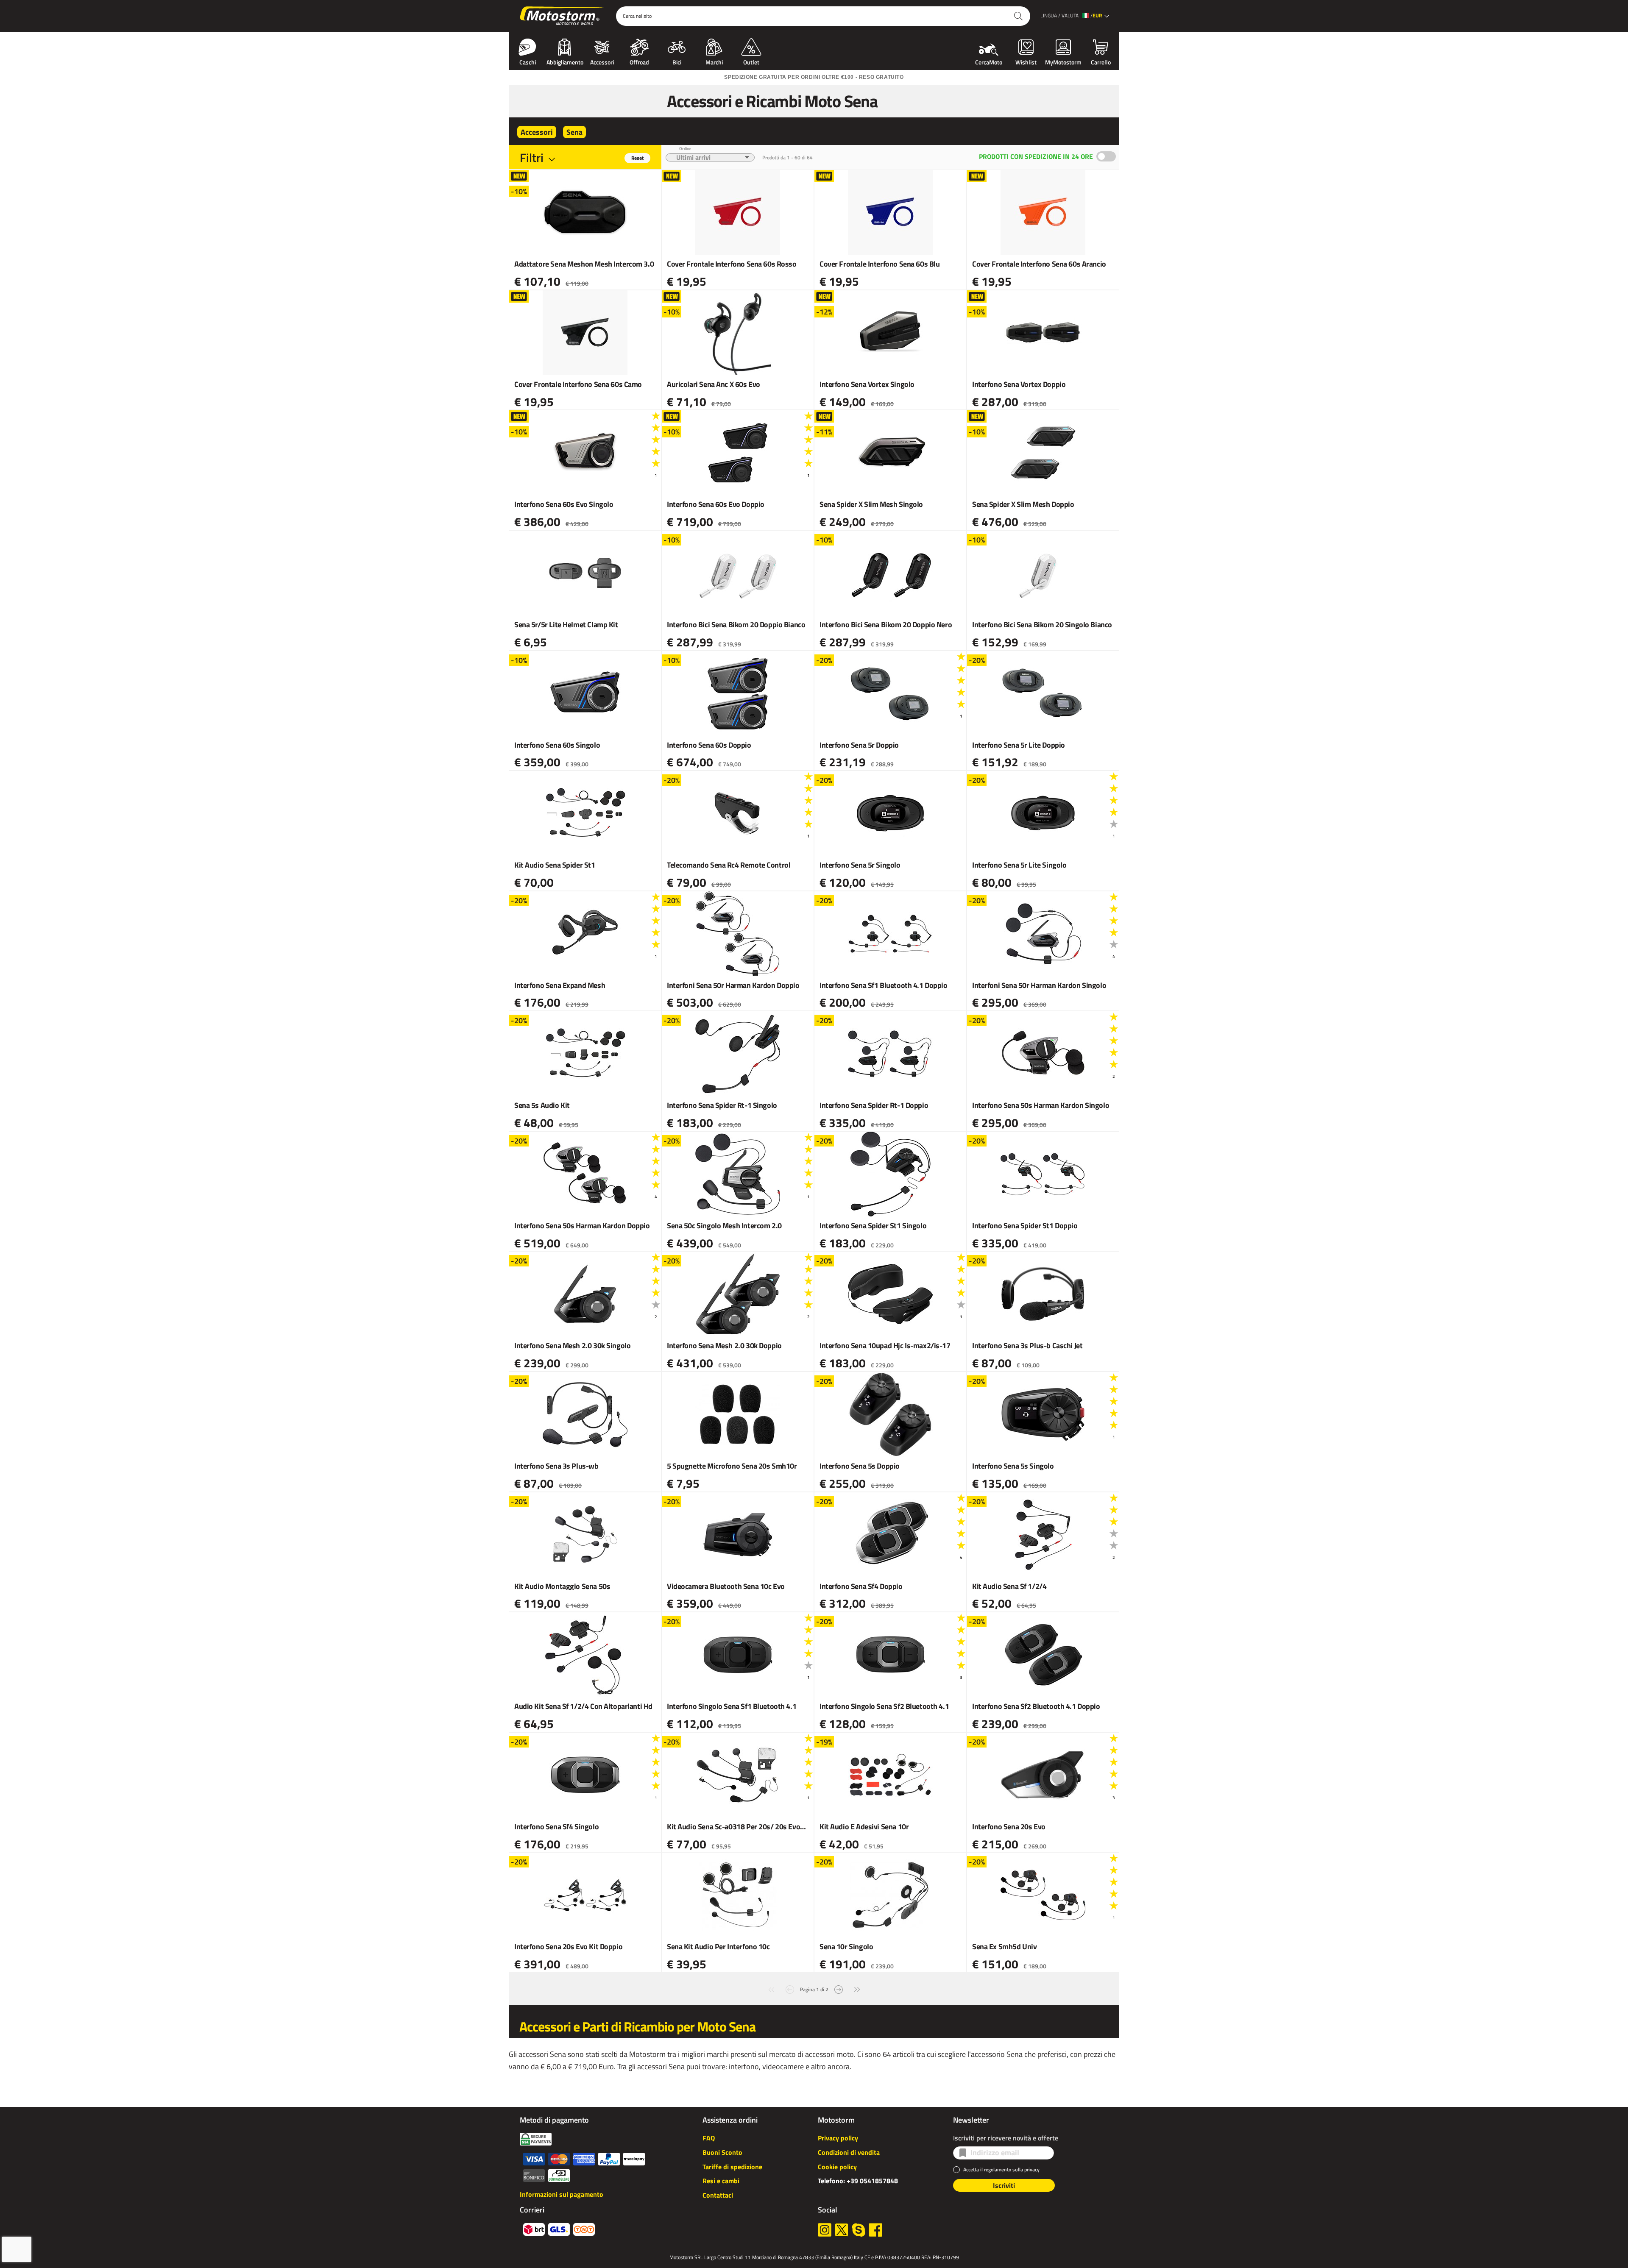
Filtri (532, 157)
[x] (842, 2230)
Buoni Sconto (722, 2152)
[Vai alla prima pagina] (771, 1988)
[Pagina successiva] (839, 1988)
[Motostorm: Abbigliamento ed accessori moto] (562, 16)
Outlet (751, 61)
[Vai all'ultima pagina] (857, 1988)
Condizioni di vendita (849, 2152)
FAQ (709, 2138)
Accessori (602, 61)
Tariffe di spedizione (732, 2167)
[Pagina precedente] (790, 1988)
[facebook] (875, 2230)
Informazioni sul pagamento (562, 2194)
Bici (677, 61)
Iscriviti (1004, 2185)
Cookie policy (837, 2167)
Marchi (714, 61)
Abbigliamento (565, 61)
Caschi (528, 61)
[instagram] (825, 2230)
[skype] (859, 2230)
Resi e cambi (721, 2181)
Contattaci (718, 2195)
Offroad (639, 61)
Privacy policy (838, 2138)
